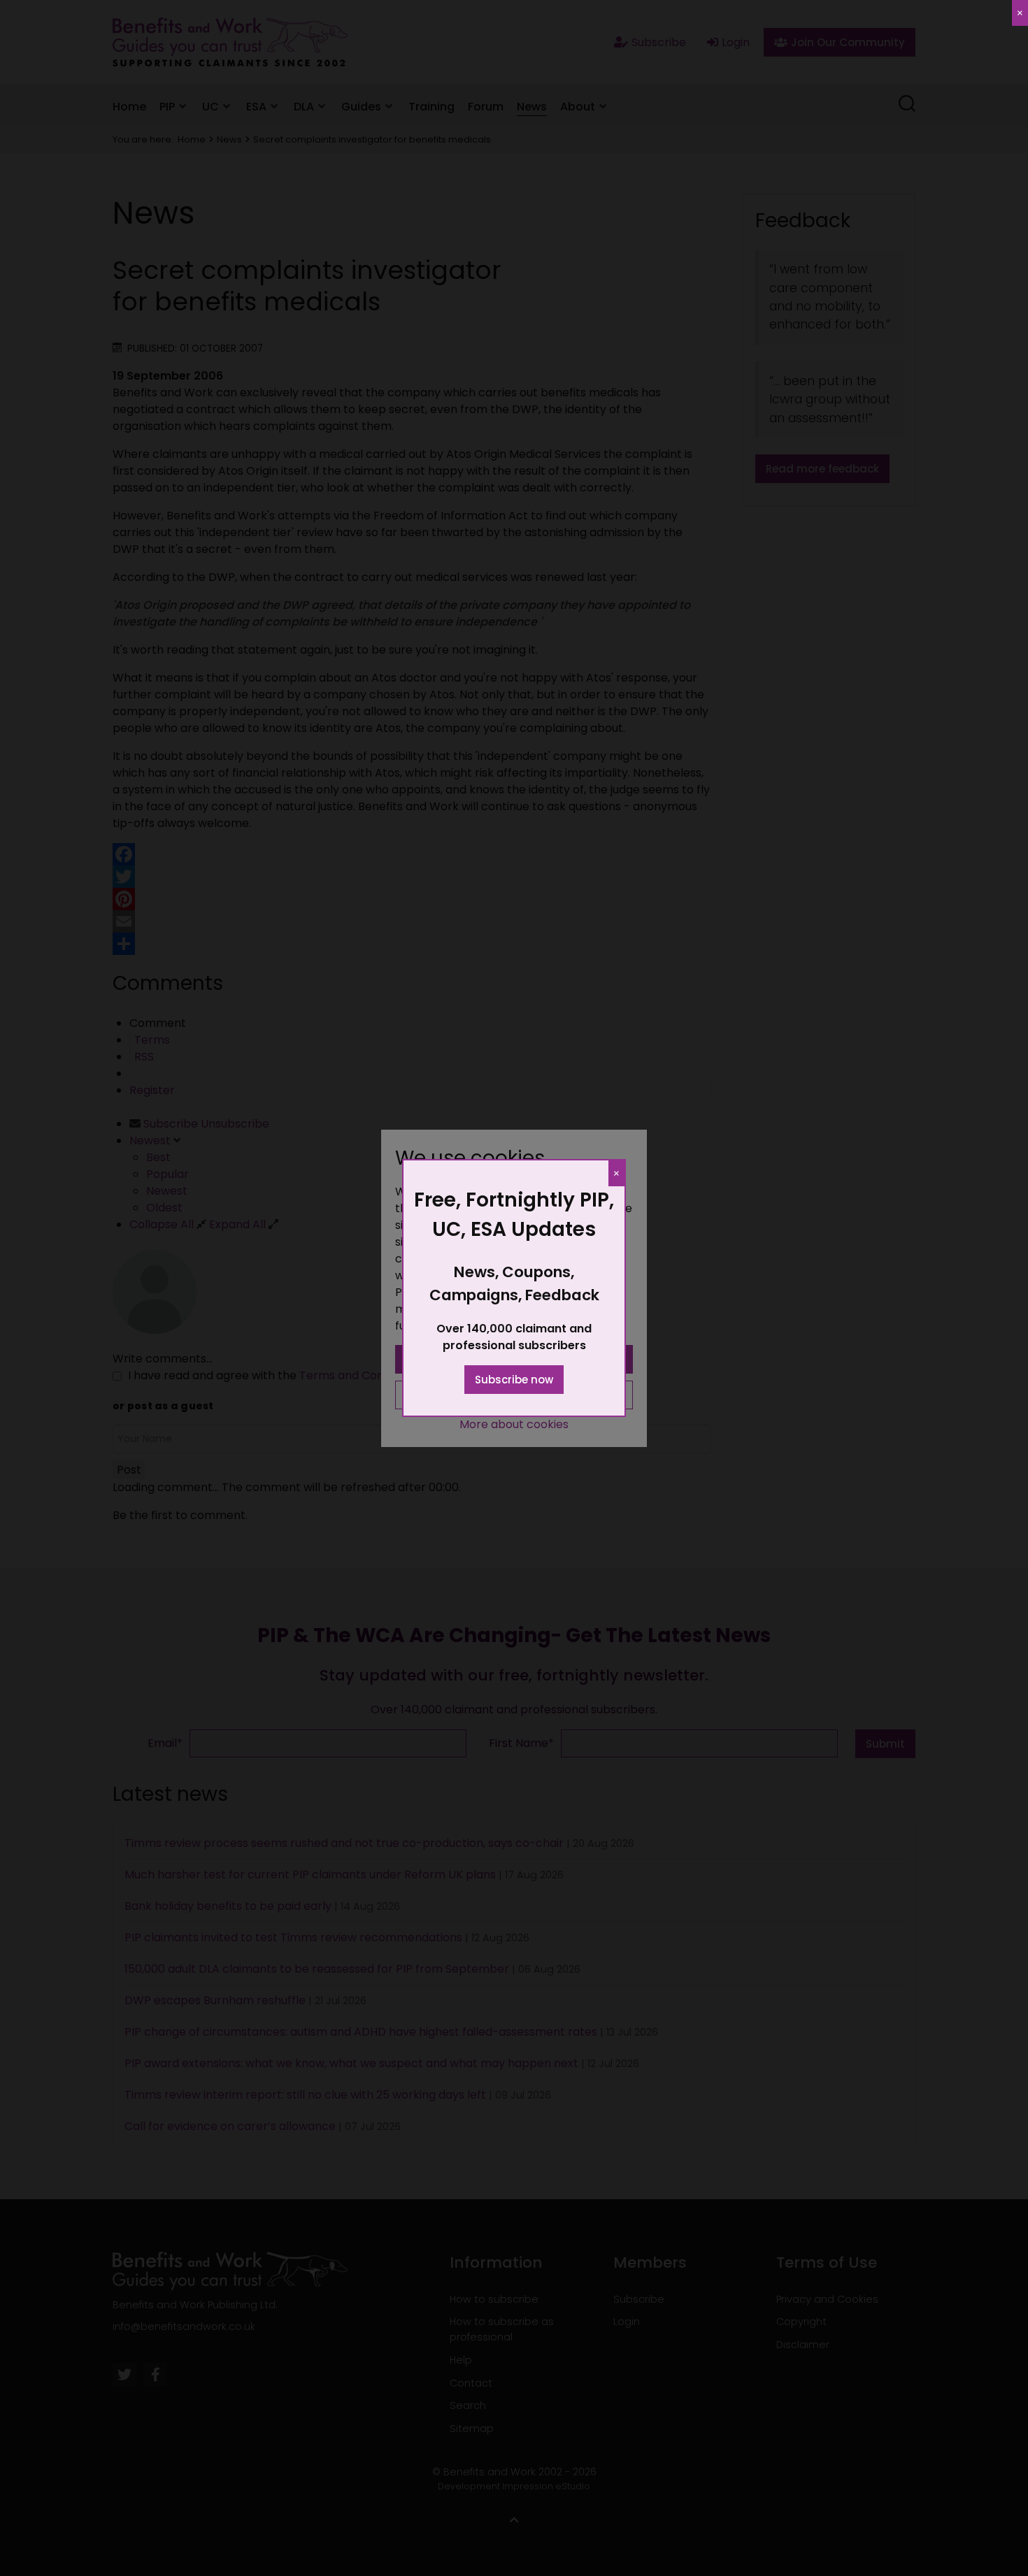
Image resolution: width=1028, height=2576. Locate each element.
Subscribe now (514, 1380)
